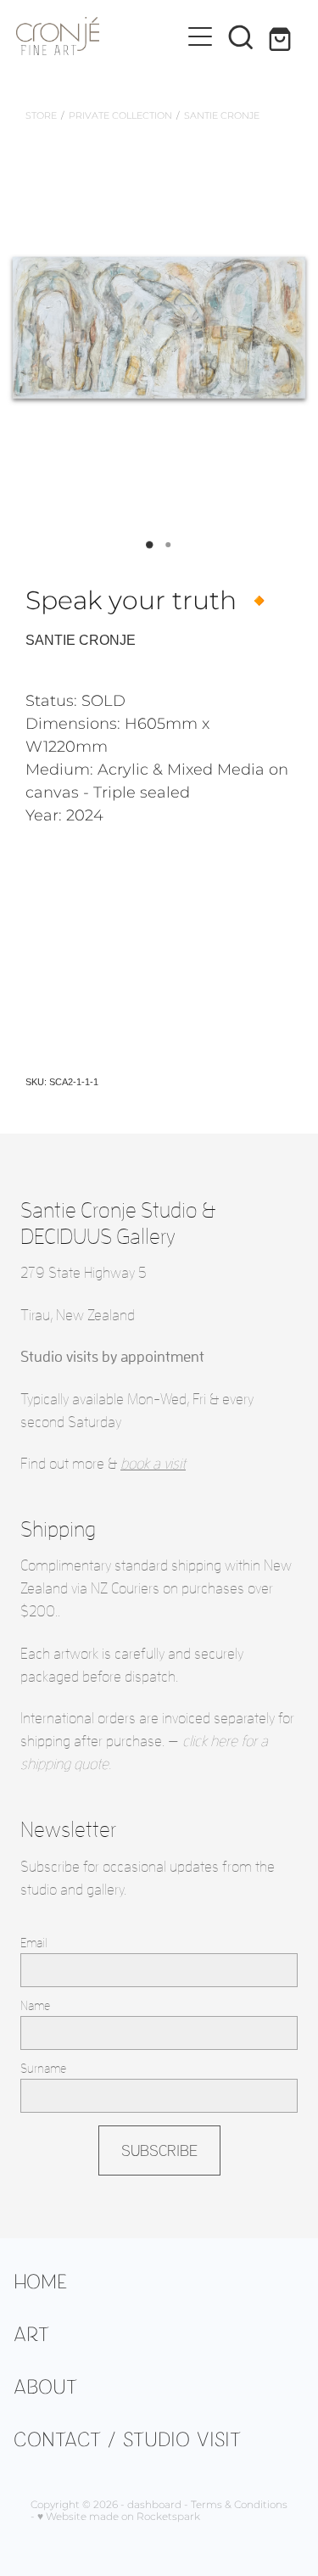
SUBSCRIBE (159, 2150)
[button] (241, 36)
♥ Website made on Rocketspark (119, 2517)
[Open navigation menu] (200, 36)
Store (41, 116)
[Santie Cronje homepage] (98, 36)
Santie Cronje (222, 116)
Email (34, 1943)
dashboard (154, 2505)
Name (35, 2005)
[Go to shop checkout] (282, 36)
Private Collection (120, 116)
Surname (43, 2068)
